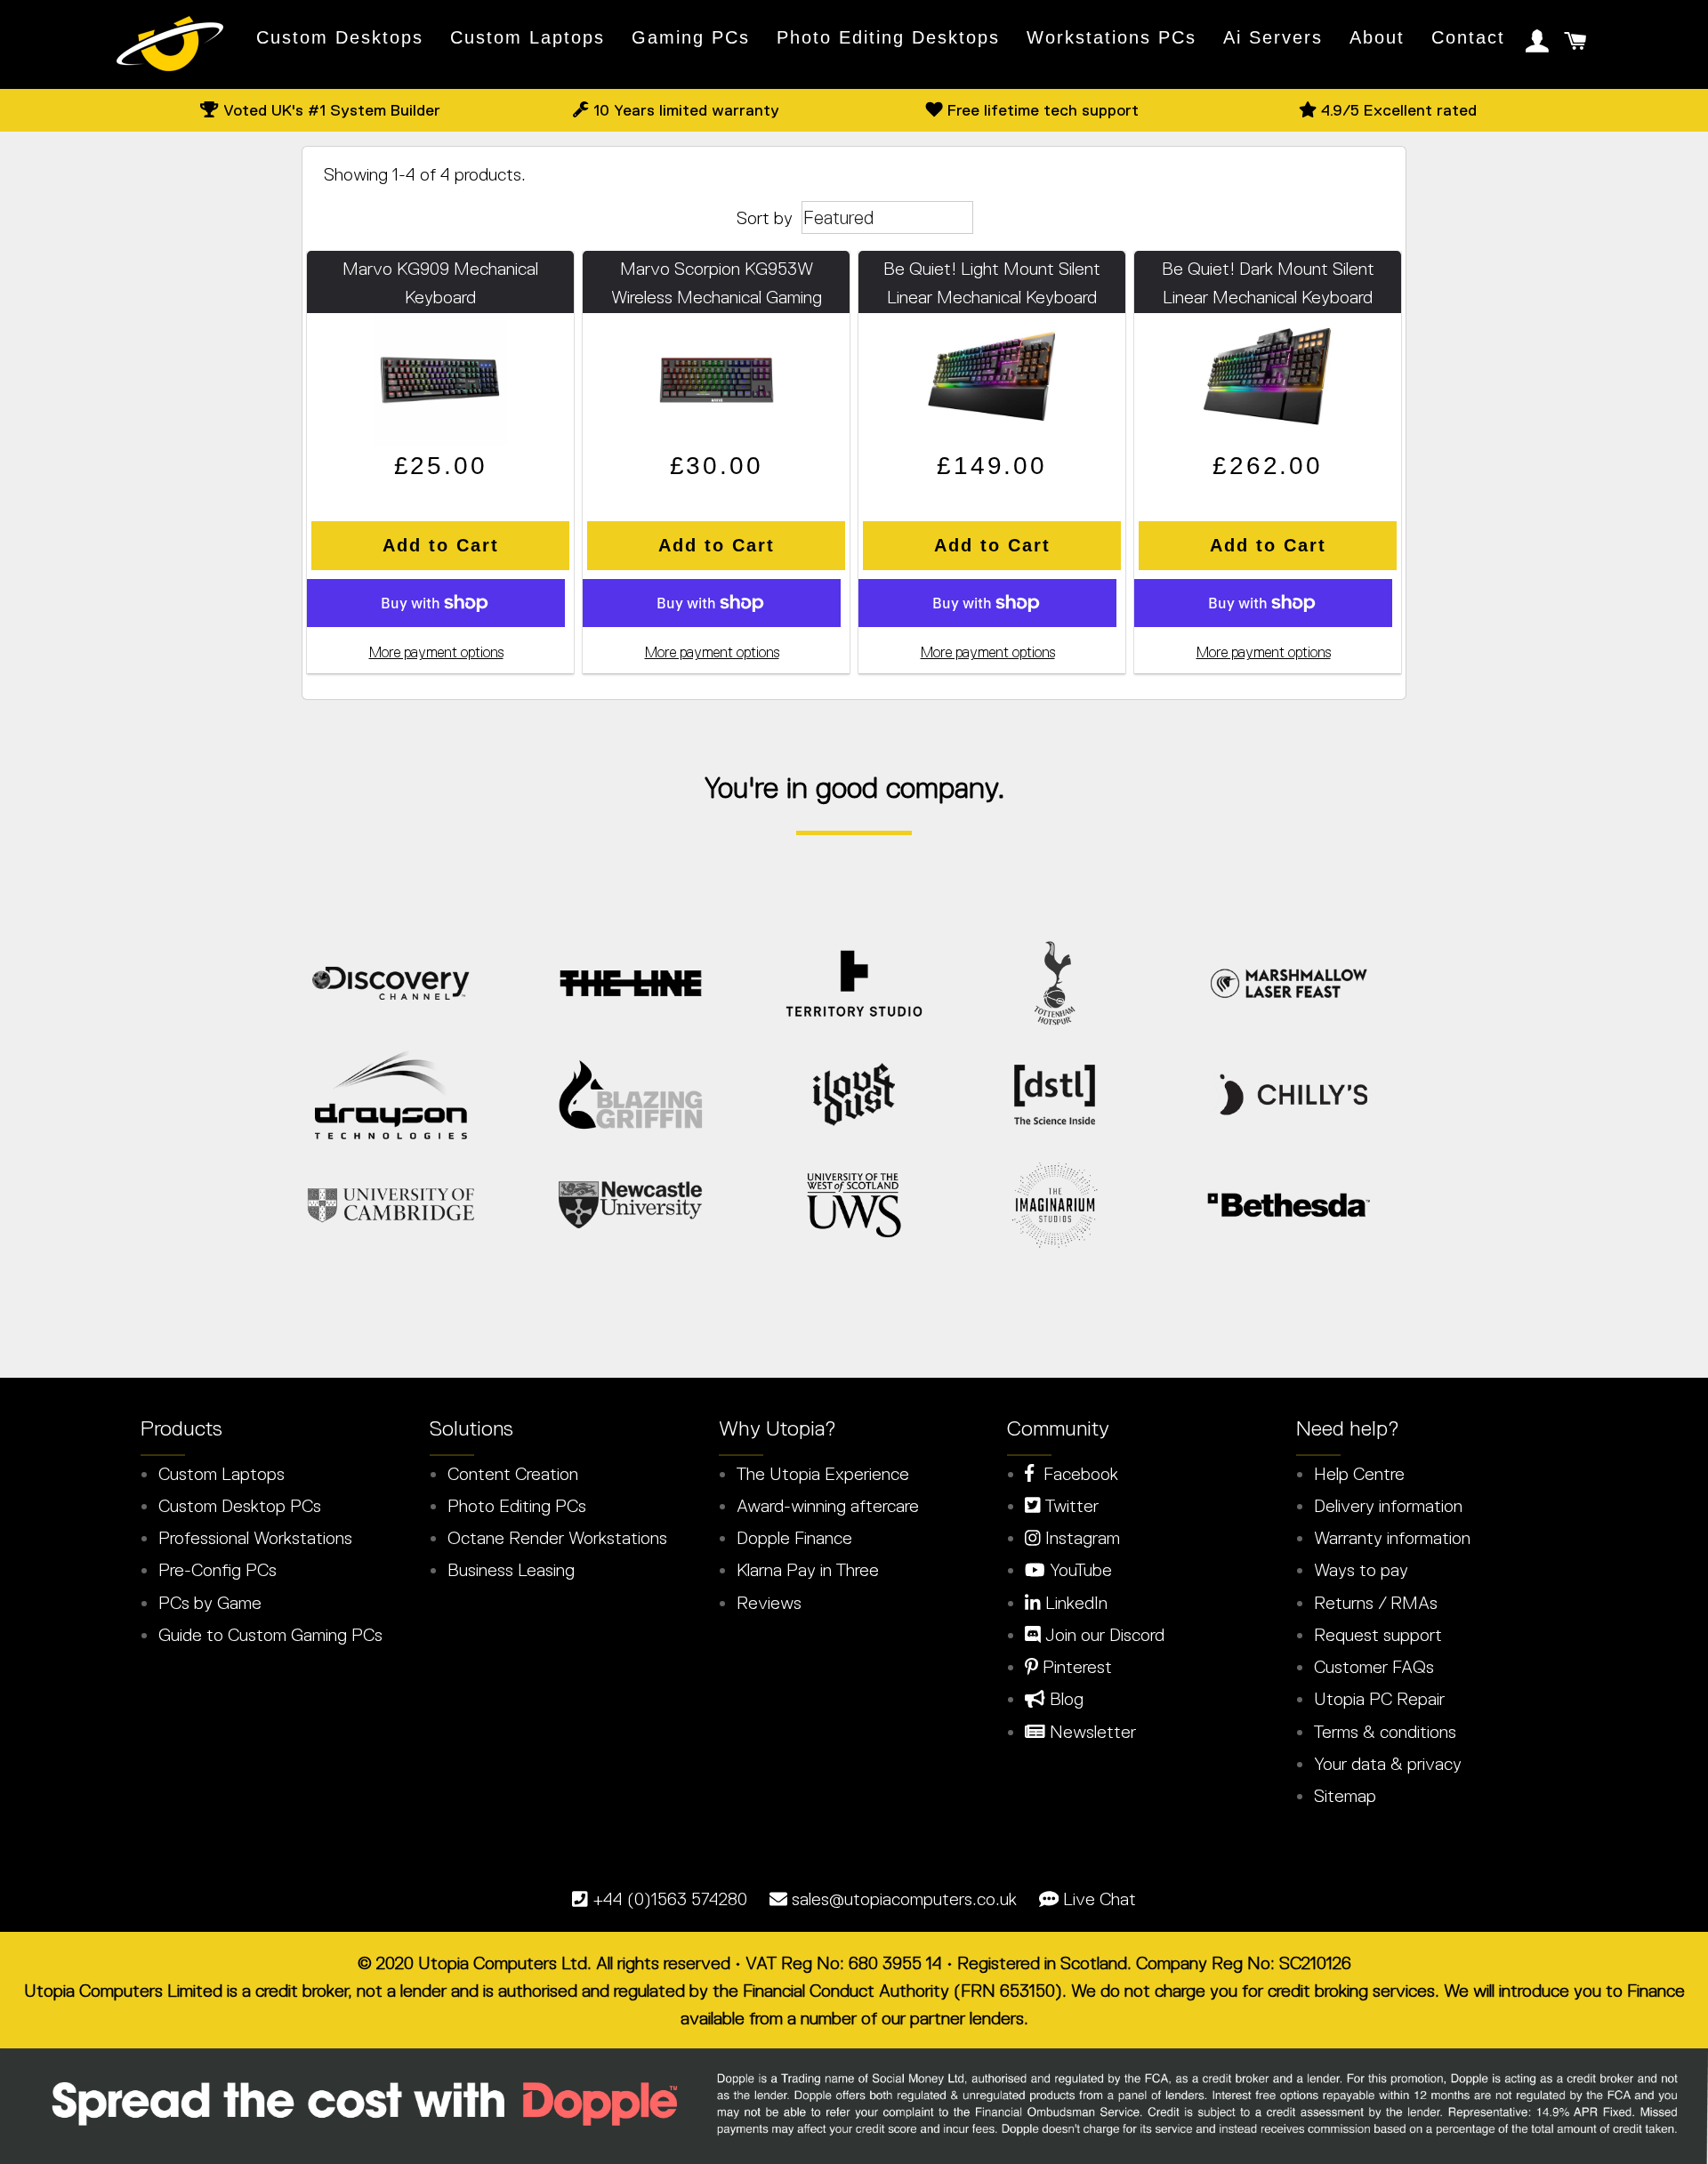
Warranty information (1392, 1538)
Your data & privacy (1388, 1764)
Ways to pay (1361, 1570)
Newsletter (1091, 1732)
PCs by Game (210, 1603)
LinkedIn (1074, 1603)
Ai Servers (1273, 37)
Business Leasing (511, 1570)
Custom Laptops (528, 37)
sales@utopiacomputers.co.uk (904, 1899)
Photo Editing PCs (517, 1506)
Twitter (1070, 1506)
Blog (1064, 1699)
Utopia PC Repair (1379, 1699)
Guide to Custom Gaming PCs (270, 1635)
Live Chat (1100, 1899)
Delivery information (1388, 1506)
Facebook (1076, 1474)
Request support (1378, 1635)
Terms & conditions (1385, 1732)
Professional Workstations (255, 1538)
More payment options (436, 652)
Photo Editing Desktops (888, 37)
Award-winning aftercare (828, 1506)
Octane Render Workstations (557, 1538)
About (1377, 37)
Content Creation (513, 1474)
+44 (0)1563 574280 (670, 1899)
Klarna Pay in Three (808, 1570)
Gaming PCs (691, 37)
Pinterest (1075, 1667)
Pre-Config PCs (218, 1570)
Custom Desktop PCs (240, 1506)
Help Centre (1359, 1474)
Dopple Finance (794, 1538)
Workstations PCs (1112, 37)
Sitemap (1345, 1796)
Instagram (1080, 1538)
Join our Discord (1103, 1635)
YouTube (1079, 1570)
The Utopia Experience (823, 1474)
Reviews (769, 1603)
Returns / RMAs (1376, 1603)
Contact (1468, 37)
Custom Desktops (340, 37)
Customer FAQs (1374, 1667)
